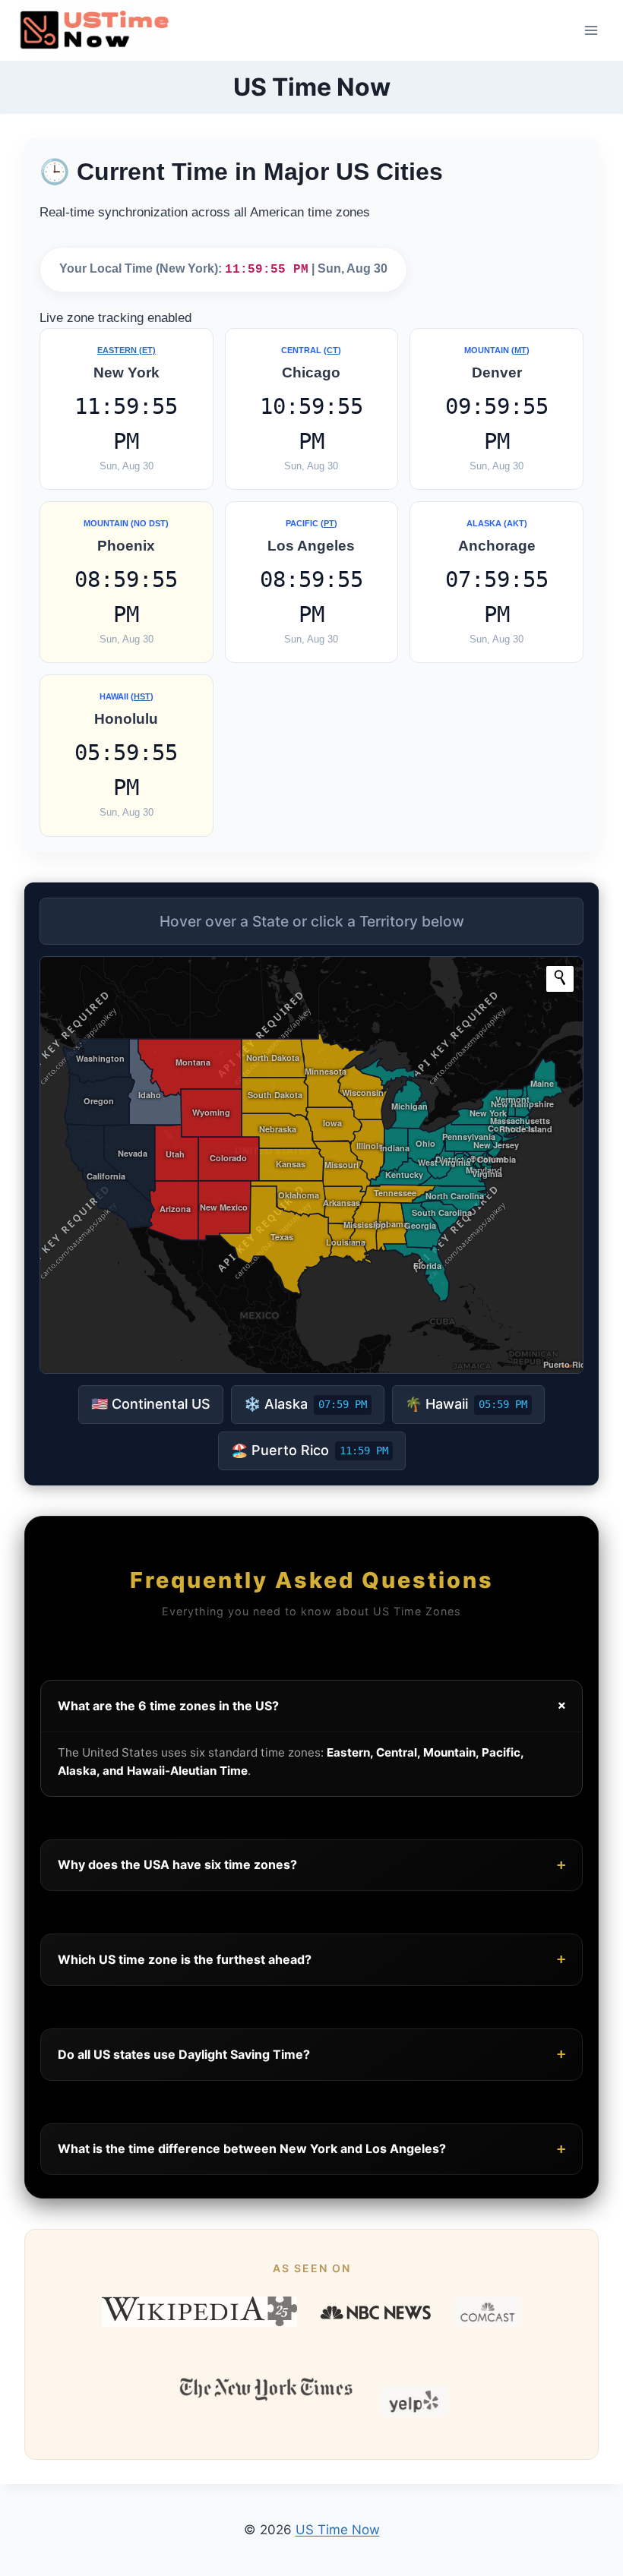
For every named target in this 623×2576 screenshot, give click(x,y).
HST (142, 696)
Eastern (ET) (126, 350)
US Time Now (338, 2530)
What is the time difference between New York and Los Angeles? (311, 2149)
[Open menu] (591, 30)
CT (332, 350)
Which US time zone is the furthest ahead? (311, 1959)
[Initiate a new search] (560, 977)
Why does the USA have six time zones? (311, 1865)
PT (329, 523)
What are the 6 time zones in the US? (314, 1706)
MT (520, 350)
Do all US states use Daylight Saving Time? (311, 2054)
